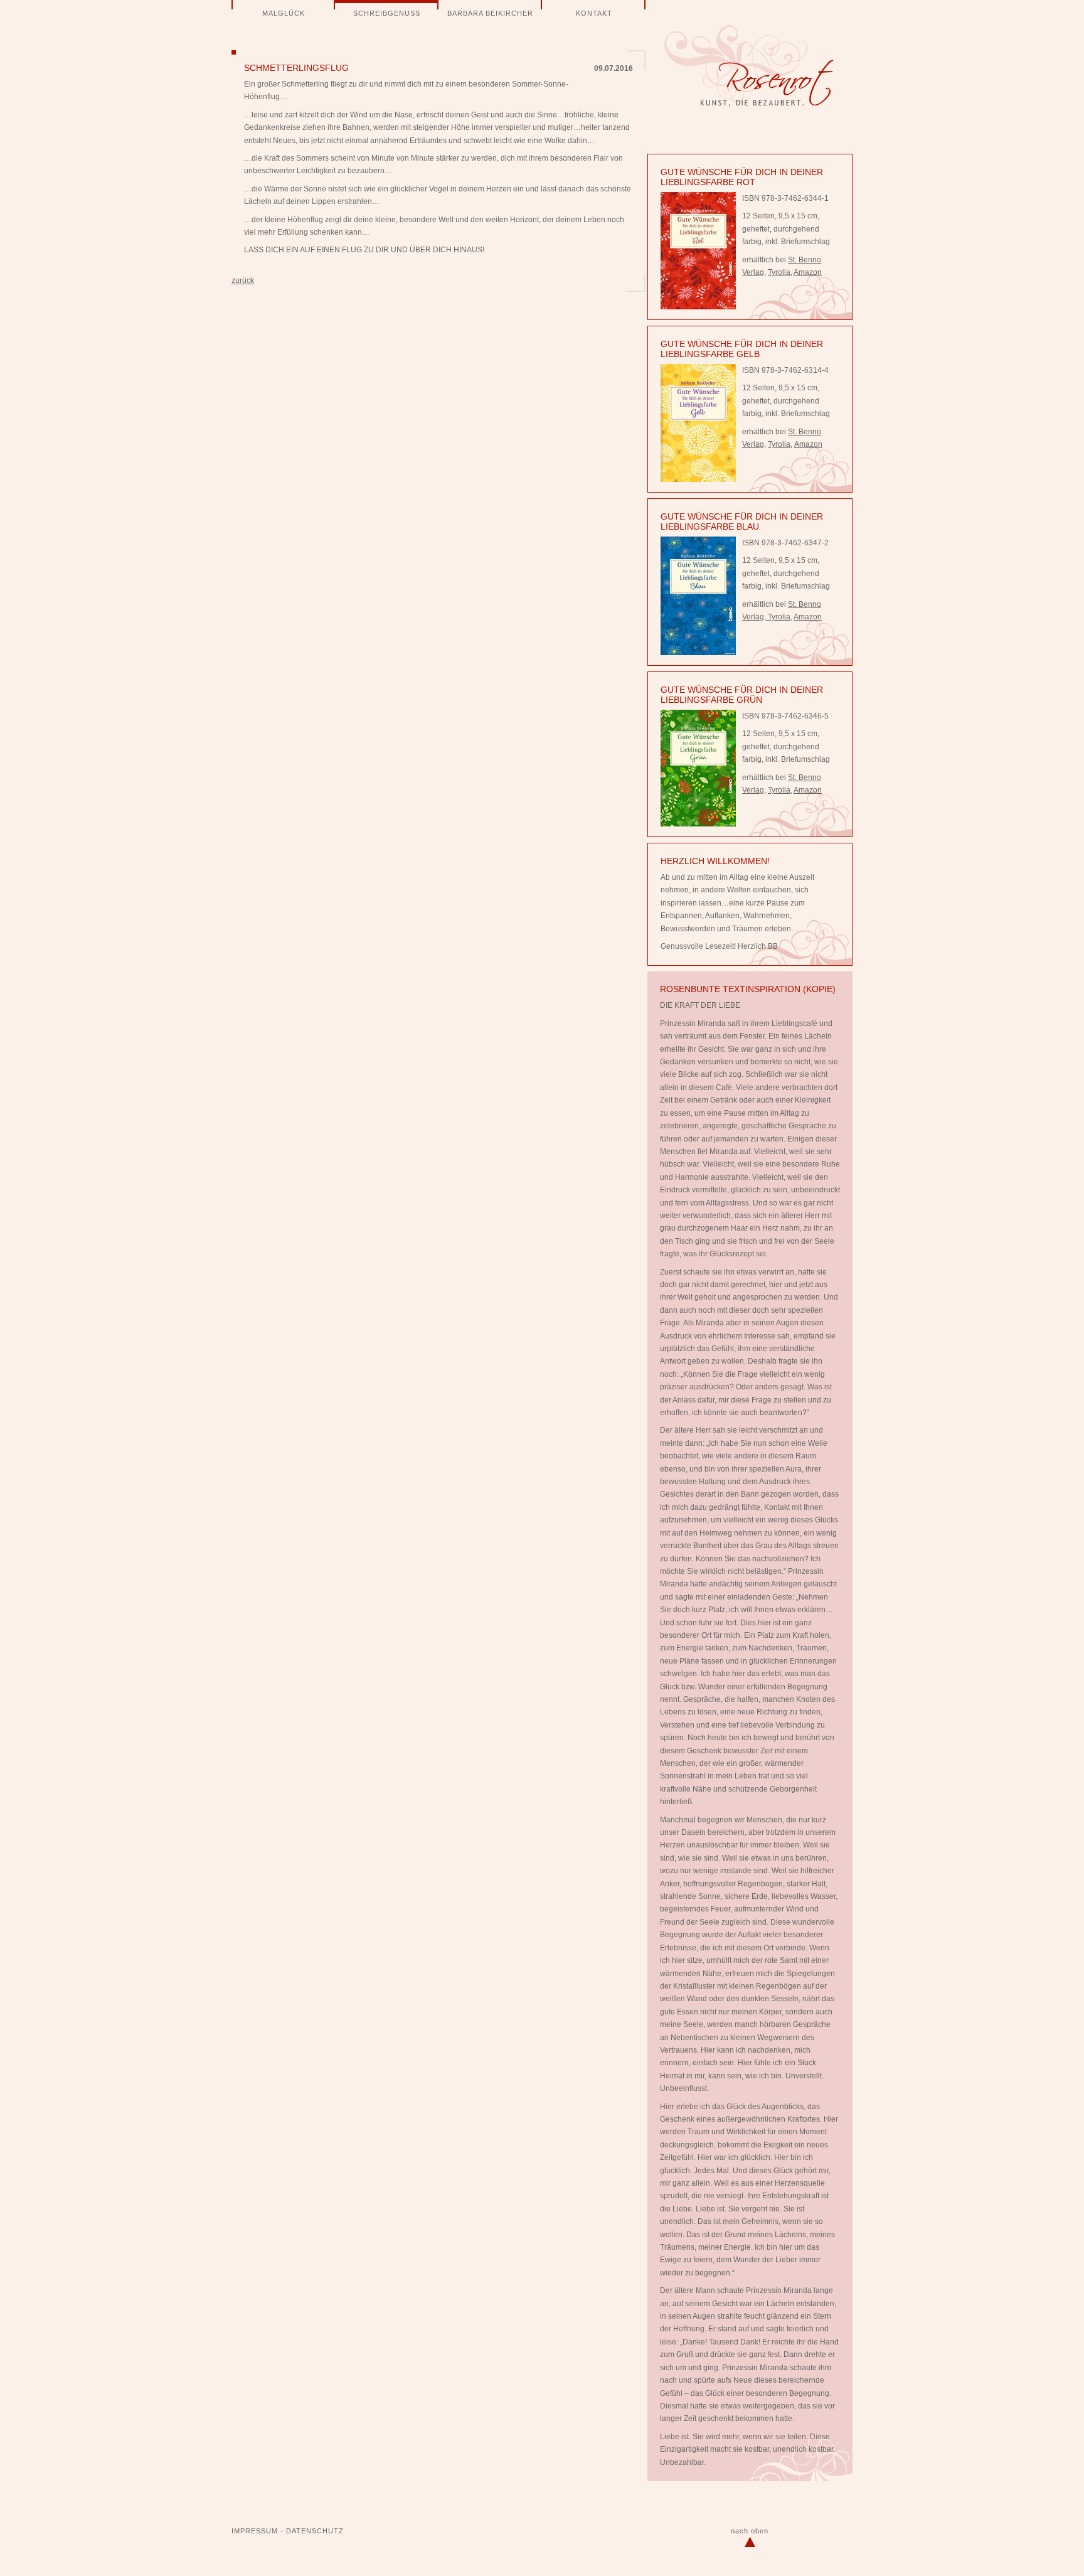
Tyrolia (779, 272)
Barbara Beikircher (490, 13)
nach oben (750, 2531)
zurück (243, 281)
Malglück (284, 13)
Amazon (808, 272)
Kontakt (594, 13)
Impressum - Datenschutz (288, 2531)
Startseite (749, 66)
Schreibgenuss (387, 13)
